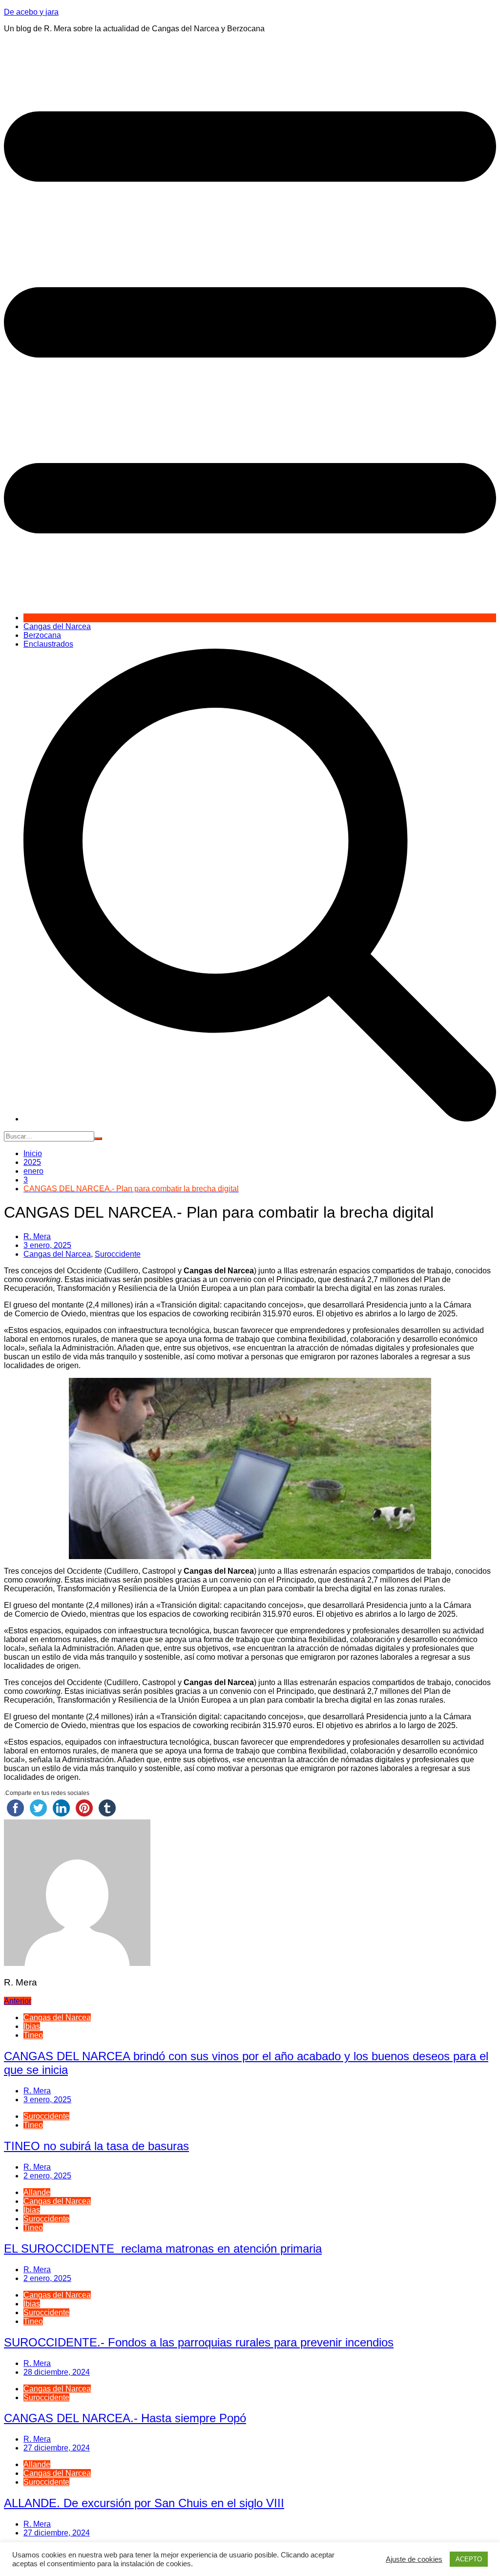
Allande (37, 2192)
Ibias (32, 2026)
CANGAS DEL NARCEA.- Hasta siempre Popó (125, 2418)
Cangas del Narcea (57, 626)
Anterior (18, 2001)
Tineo (33, 2035)
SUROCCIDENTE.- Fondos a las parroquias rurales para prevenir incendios (199, 2342)
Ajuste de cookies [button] (414, 2559)
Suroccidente (118, 1254)
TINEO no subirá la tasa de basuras (96, 2146)
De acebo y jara (31, 12)
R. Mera (37, 1236)
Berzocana (42, 635)
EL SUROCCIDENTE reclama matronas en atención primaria (163, 2249)
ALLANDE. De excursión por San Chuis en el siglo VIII (144, 2503)
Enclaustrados (48, 644)
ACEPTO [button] (469, 2559)
